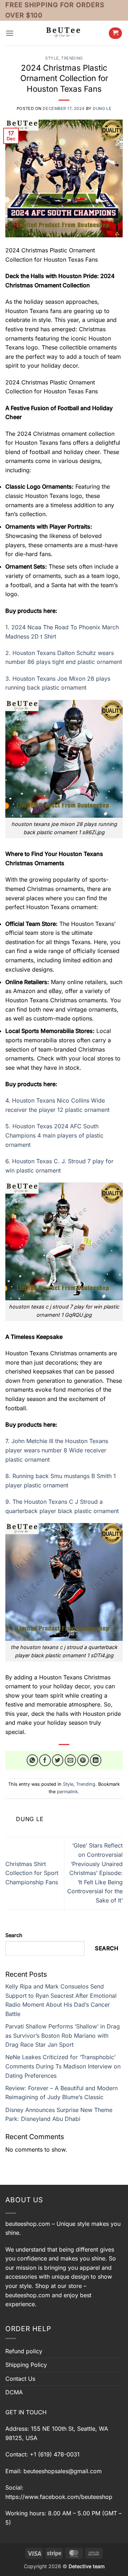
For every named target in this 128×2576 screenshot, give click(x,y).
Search (14, 1935)
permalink (67, 1792)
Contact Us (20, 2379)
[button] (10, 33)
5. (54, 1135)
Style (52, 58)
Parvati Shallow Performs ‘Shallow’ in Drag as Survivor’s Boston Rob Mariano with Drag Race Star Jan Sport (63, 2035)
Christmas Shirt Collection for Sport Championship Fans (32, 1873)
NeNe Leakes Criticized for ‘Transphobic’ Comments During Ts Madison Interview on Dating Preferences (63, 2066)
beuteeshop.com (28, 2224)
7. (57, 1450)
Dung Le (102, 109)
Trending (72, 58)
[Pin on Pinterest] (83, 1760)
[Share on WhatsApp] (33, 1760)
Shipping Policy (26, 2365)
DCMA (14, 2392)
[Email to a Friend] (71, 1760)
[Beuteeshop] (64, 33)
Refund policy (24, 2351)
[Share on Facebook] (45, 1760)
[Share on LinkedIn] (96, 1760)
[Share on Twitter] (58, 1760)
